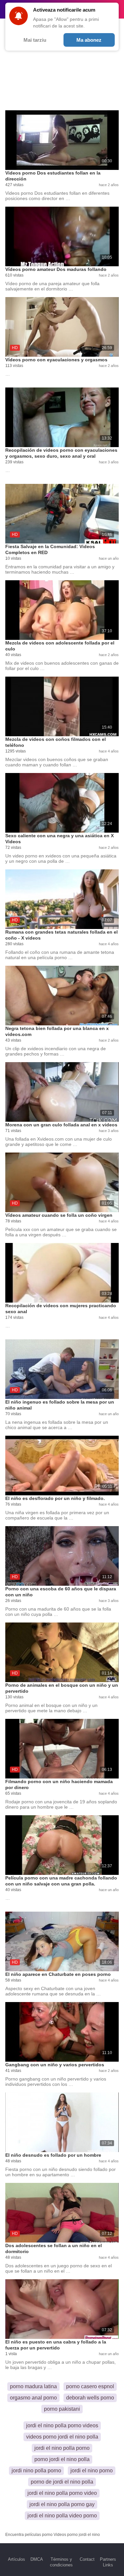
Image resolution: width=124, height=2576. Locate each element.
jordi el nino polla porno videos (62, 2425)
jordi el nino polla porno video (62, 2493)
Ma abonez (89, 40)
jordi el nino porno (92, 2471)
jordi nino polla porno (36, 2471)
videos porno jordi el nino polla (62, 2437)
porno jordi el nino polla (62, 2459)
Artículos (17, 2559)
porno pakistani (62, 2409)
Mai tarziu (35, 40)
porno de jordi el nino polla (62, 2482)
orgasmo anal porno (33, 2398)
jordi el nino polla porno (62, 2448)
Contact (87, 2559)
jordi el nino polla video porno (62, 2516)
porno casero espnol (90, 2386)
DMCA (37, 2559)
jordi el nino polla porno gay (62, 2504)
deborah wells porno (90, 2398)
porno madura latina (33, 2386)
